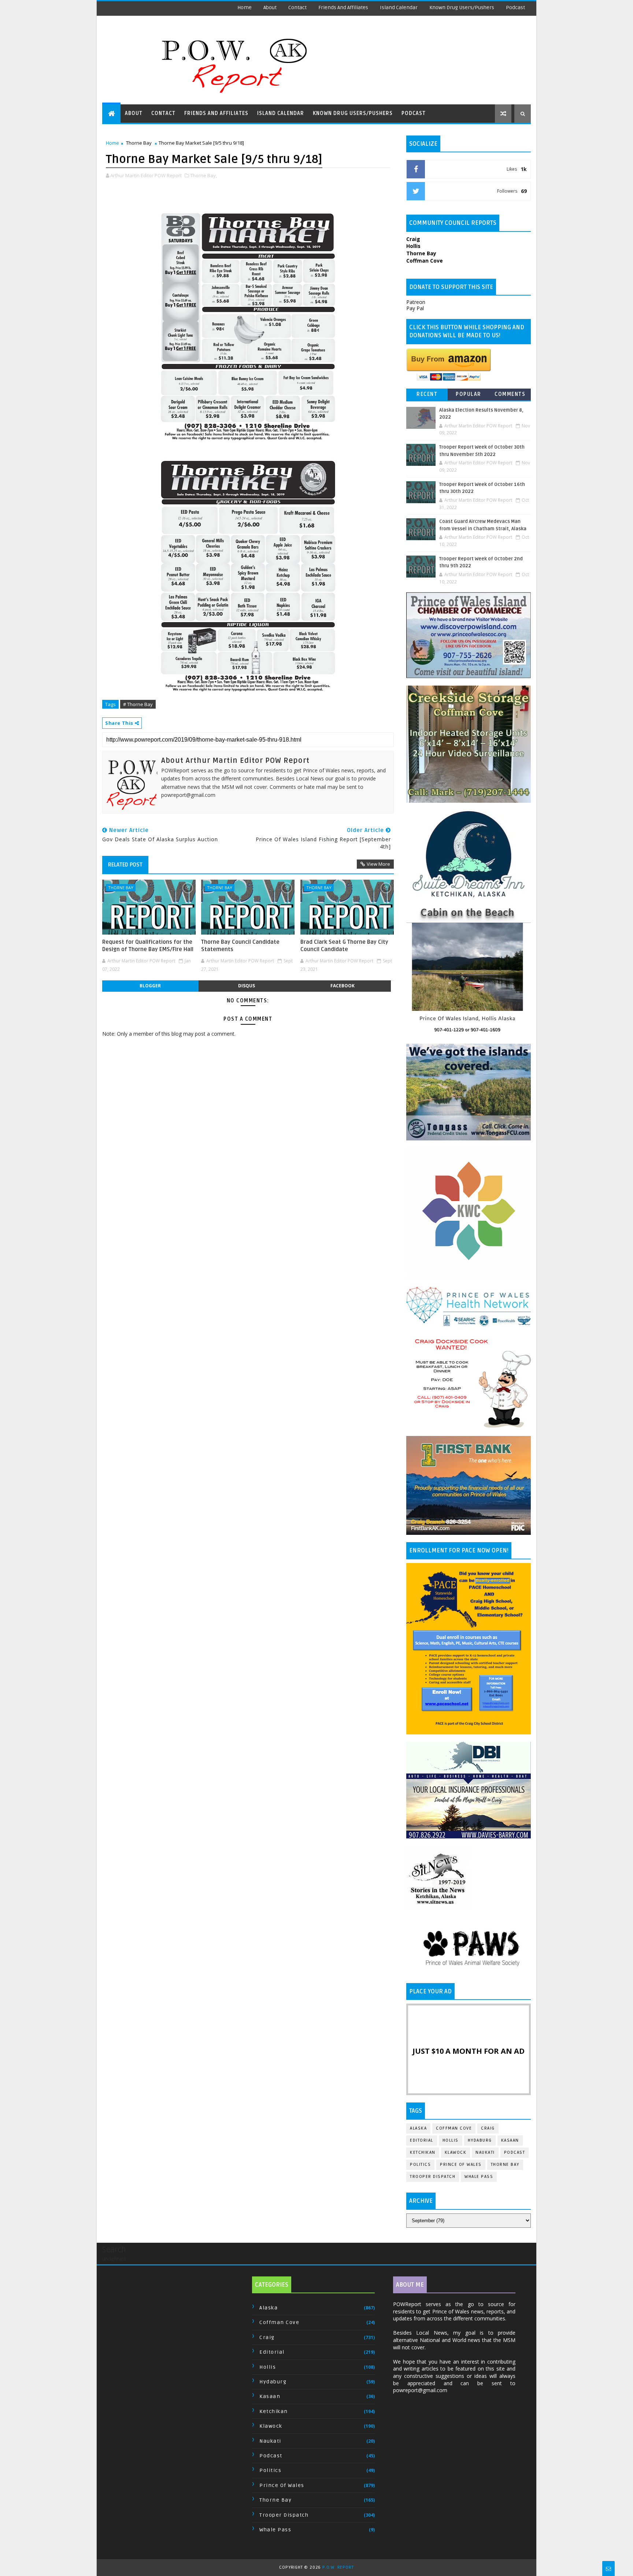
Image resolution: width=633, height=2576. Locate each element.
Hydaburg (480, 2140)
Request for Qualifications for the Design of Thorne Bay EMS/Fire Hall (148, 946)
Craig (488, 2128)
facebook (343, 986)
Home (245, 8)
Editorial (422, 2140)
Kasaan (510, 2140)
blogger (150, 986)
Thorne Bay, (203, 175)
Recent (427, 394)
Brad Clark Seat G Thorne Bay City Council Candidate (344, 946)
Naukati (485, 2152)
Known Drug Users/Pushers (462, 8)
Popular (469, 394)
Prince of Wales (461, 2165)
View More (378, 864)
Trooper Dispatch (433, 2177)
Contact (297, 8)
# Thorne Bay (138, 704)
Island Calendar (399, 8)
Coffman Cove (454, 2128)
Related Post (125, 865)
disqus (247, 986)
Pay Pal (415, 308)
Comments (510, 394)
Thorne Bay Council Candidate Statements (240, 946)
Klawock (456, 2152)
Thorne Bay (139, 143)
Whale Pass (479, 2177)
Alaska (418, 2128)
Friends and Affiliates (343, 8)
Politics (420, 2165)
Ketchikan (423, 2152)
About (270, 8)
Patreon (416, 302)
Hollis (451, 2140)
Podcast (515, 8)
